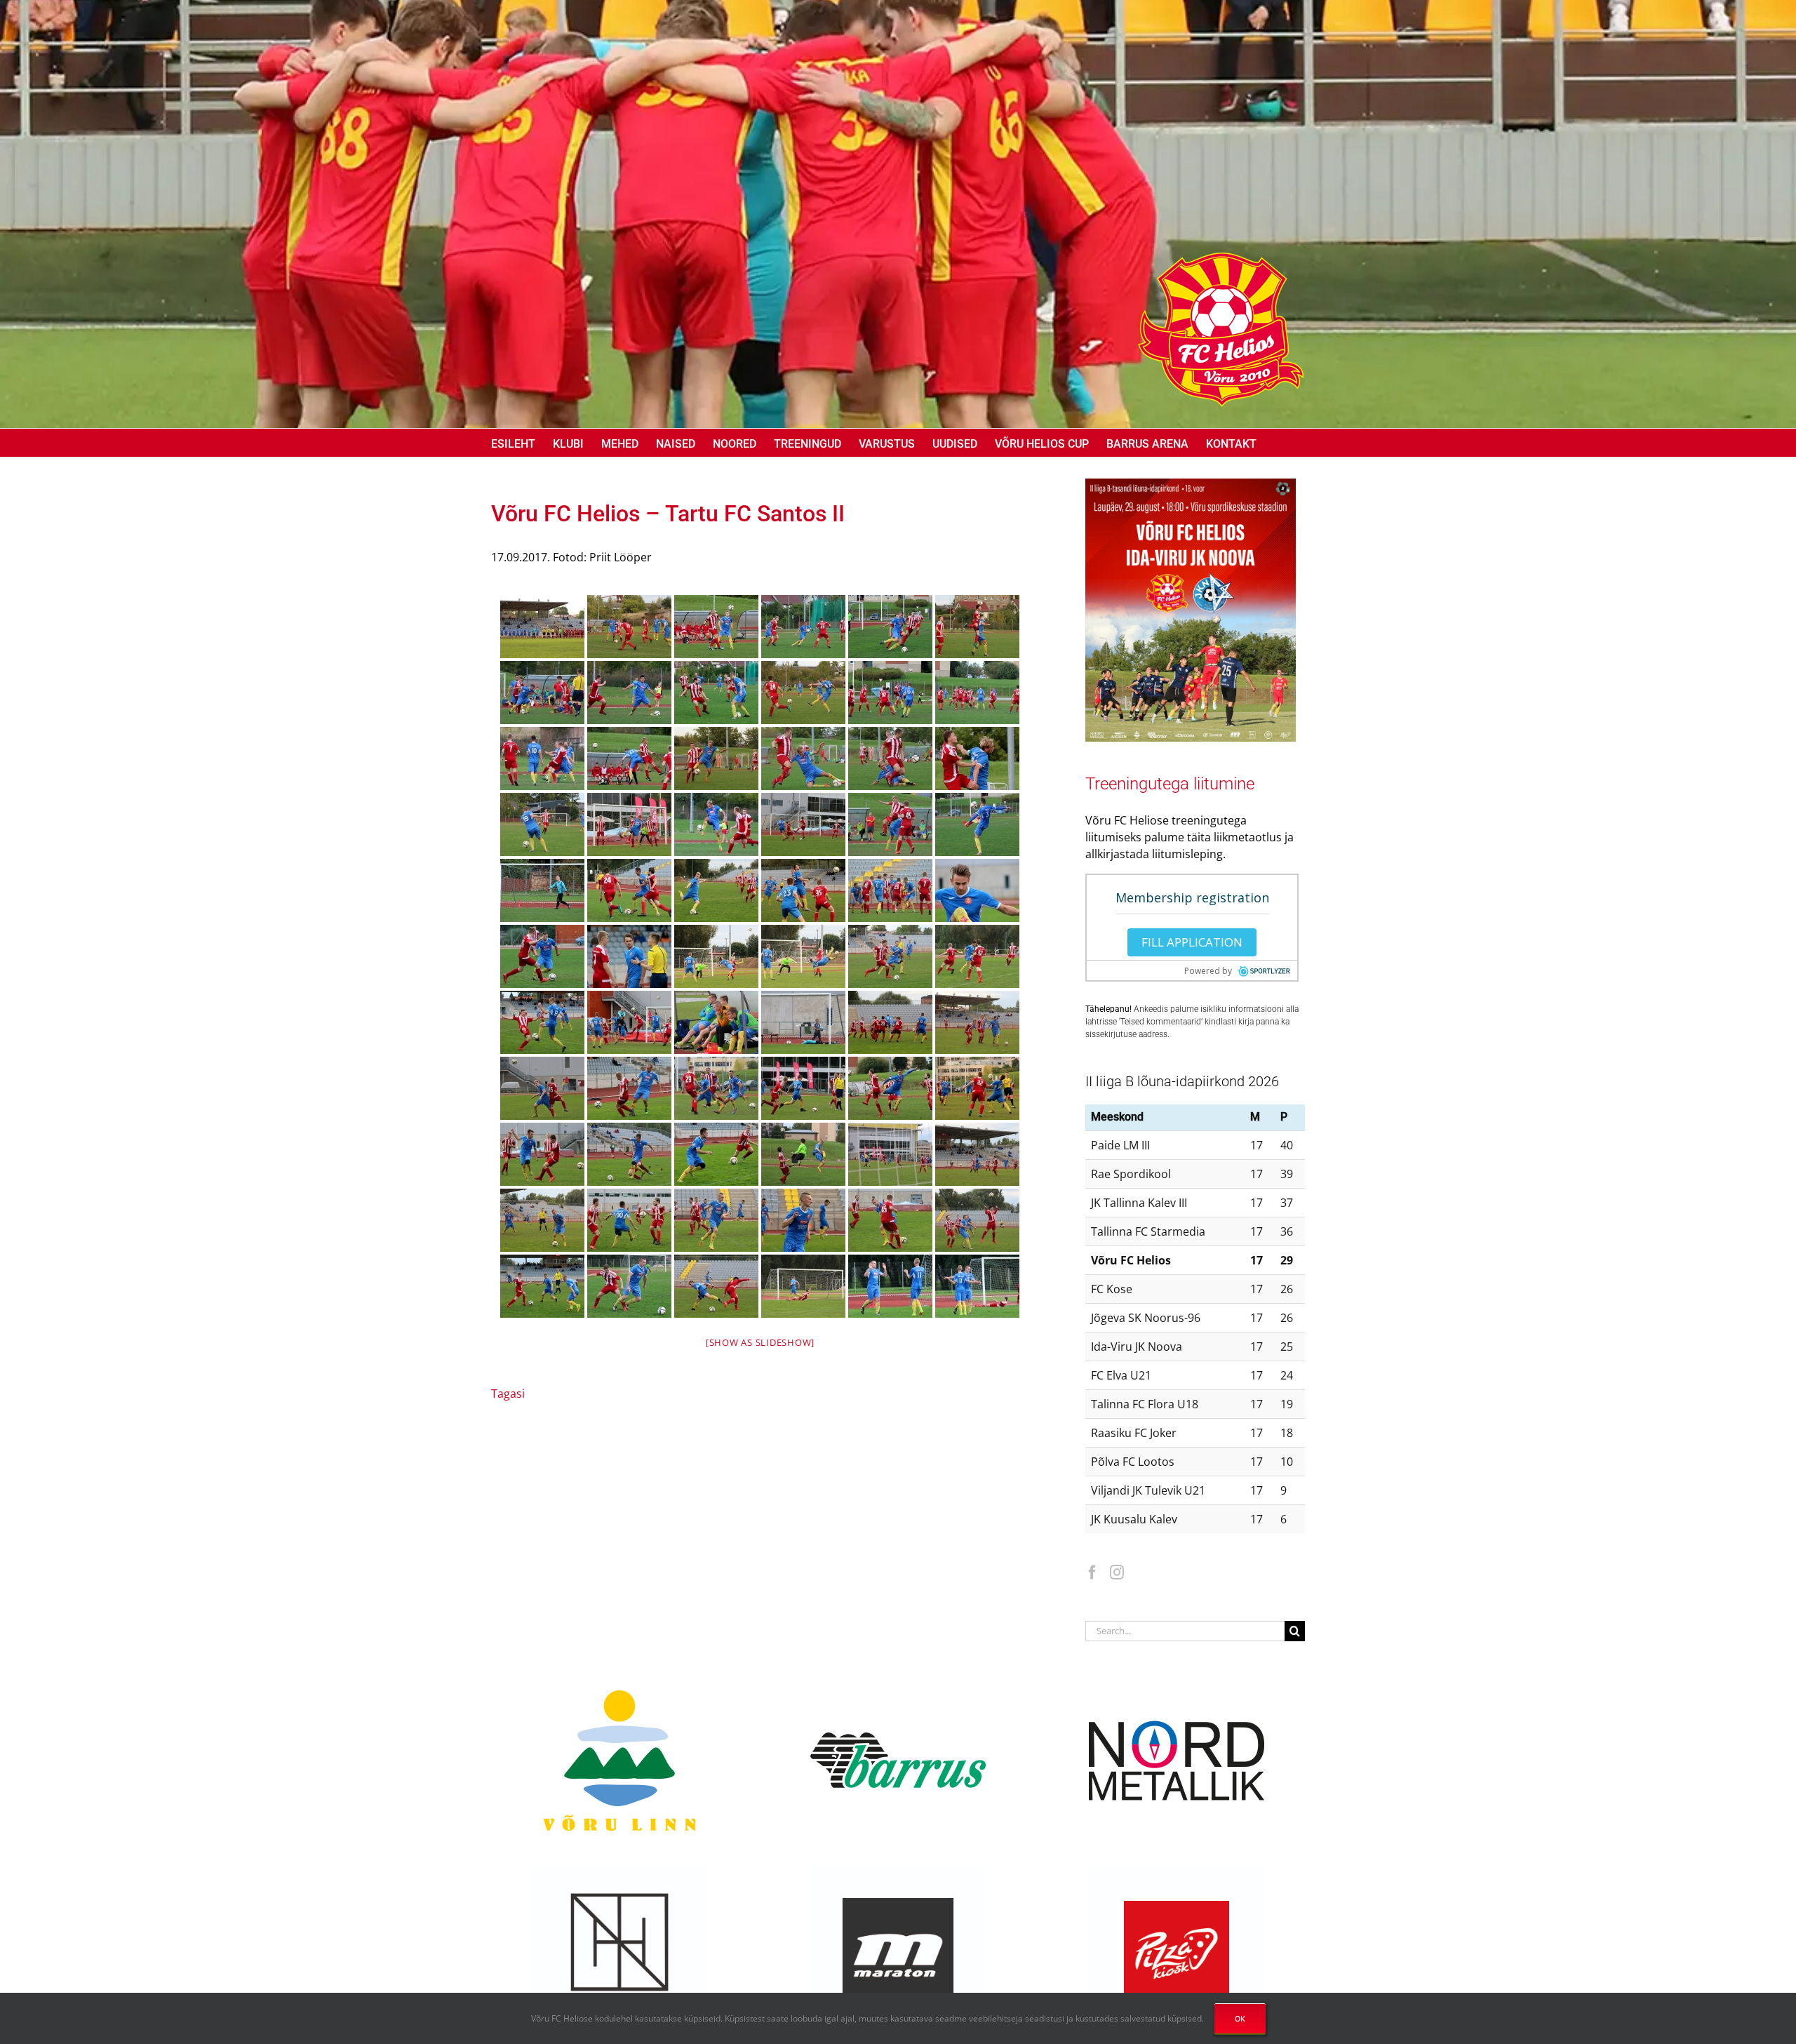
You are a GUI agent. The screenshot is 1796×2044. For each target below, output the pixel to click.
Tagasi (508, 1394)
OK (1240, 2018)
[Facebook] (1092, 1572)
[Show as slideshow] (760, 1342)
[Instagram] (1117, 1572)
